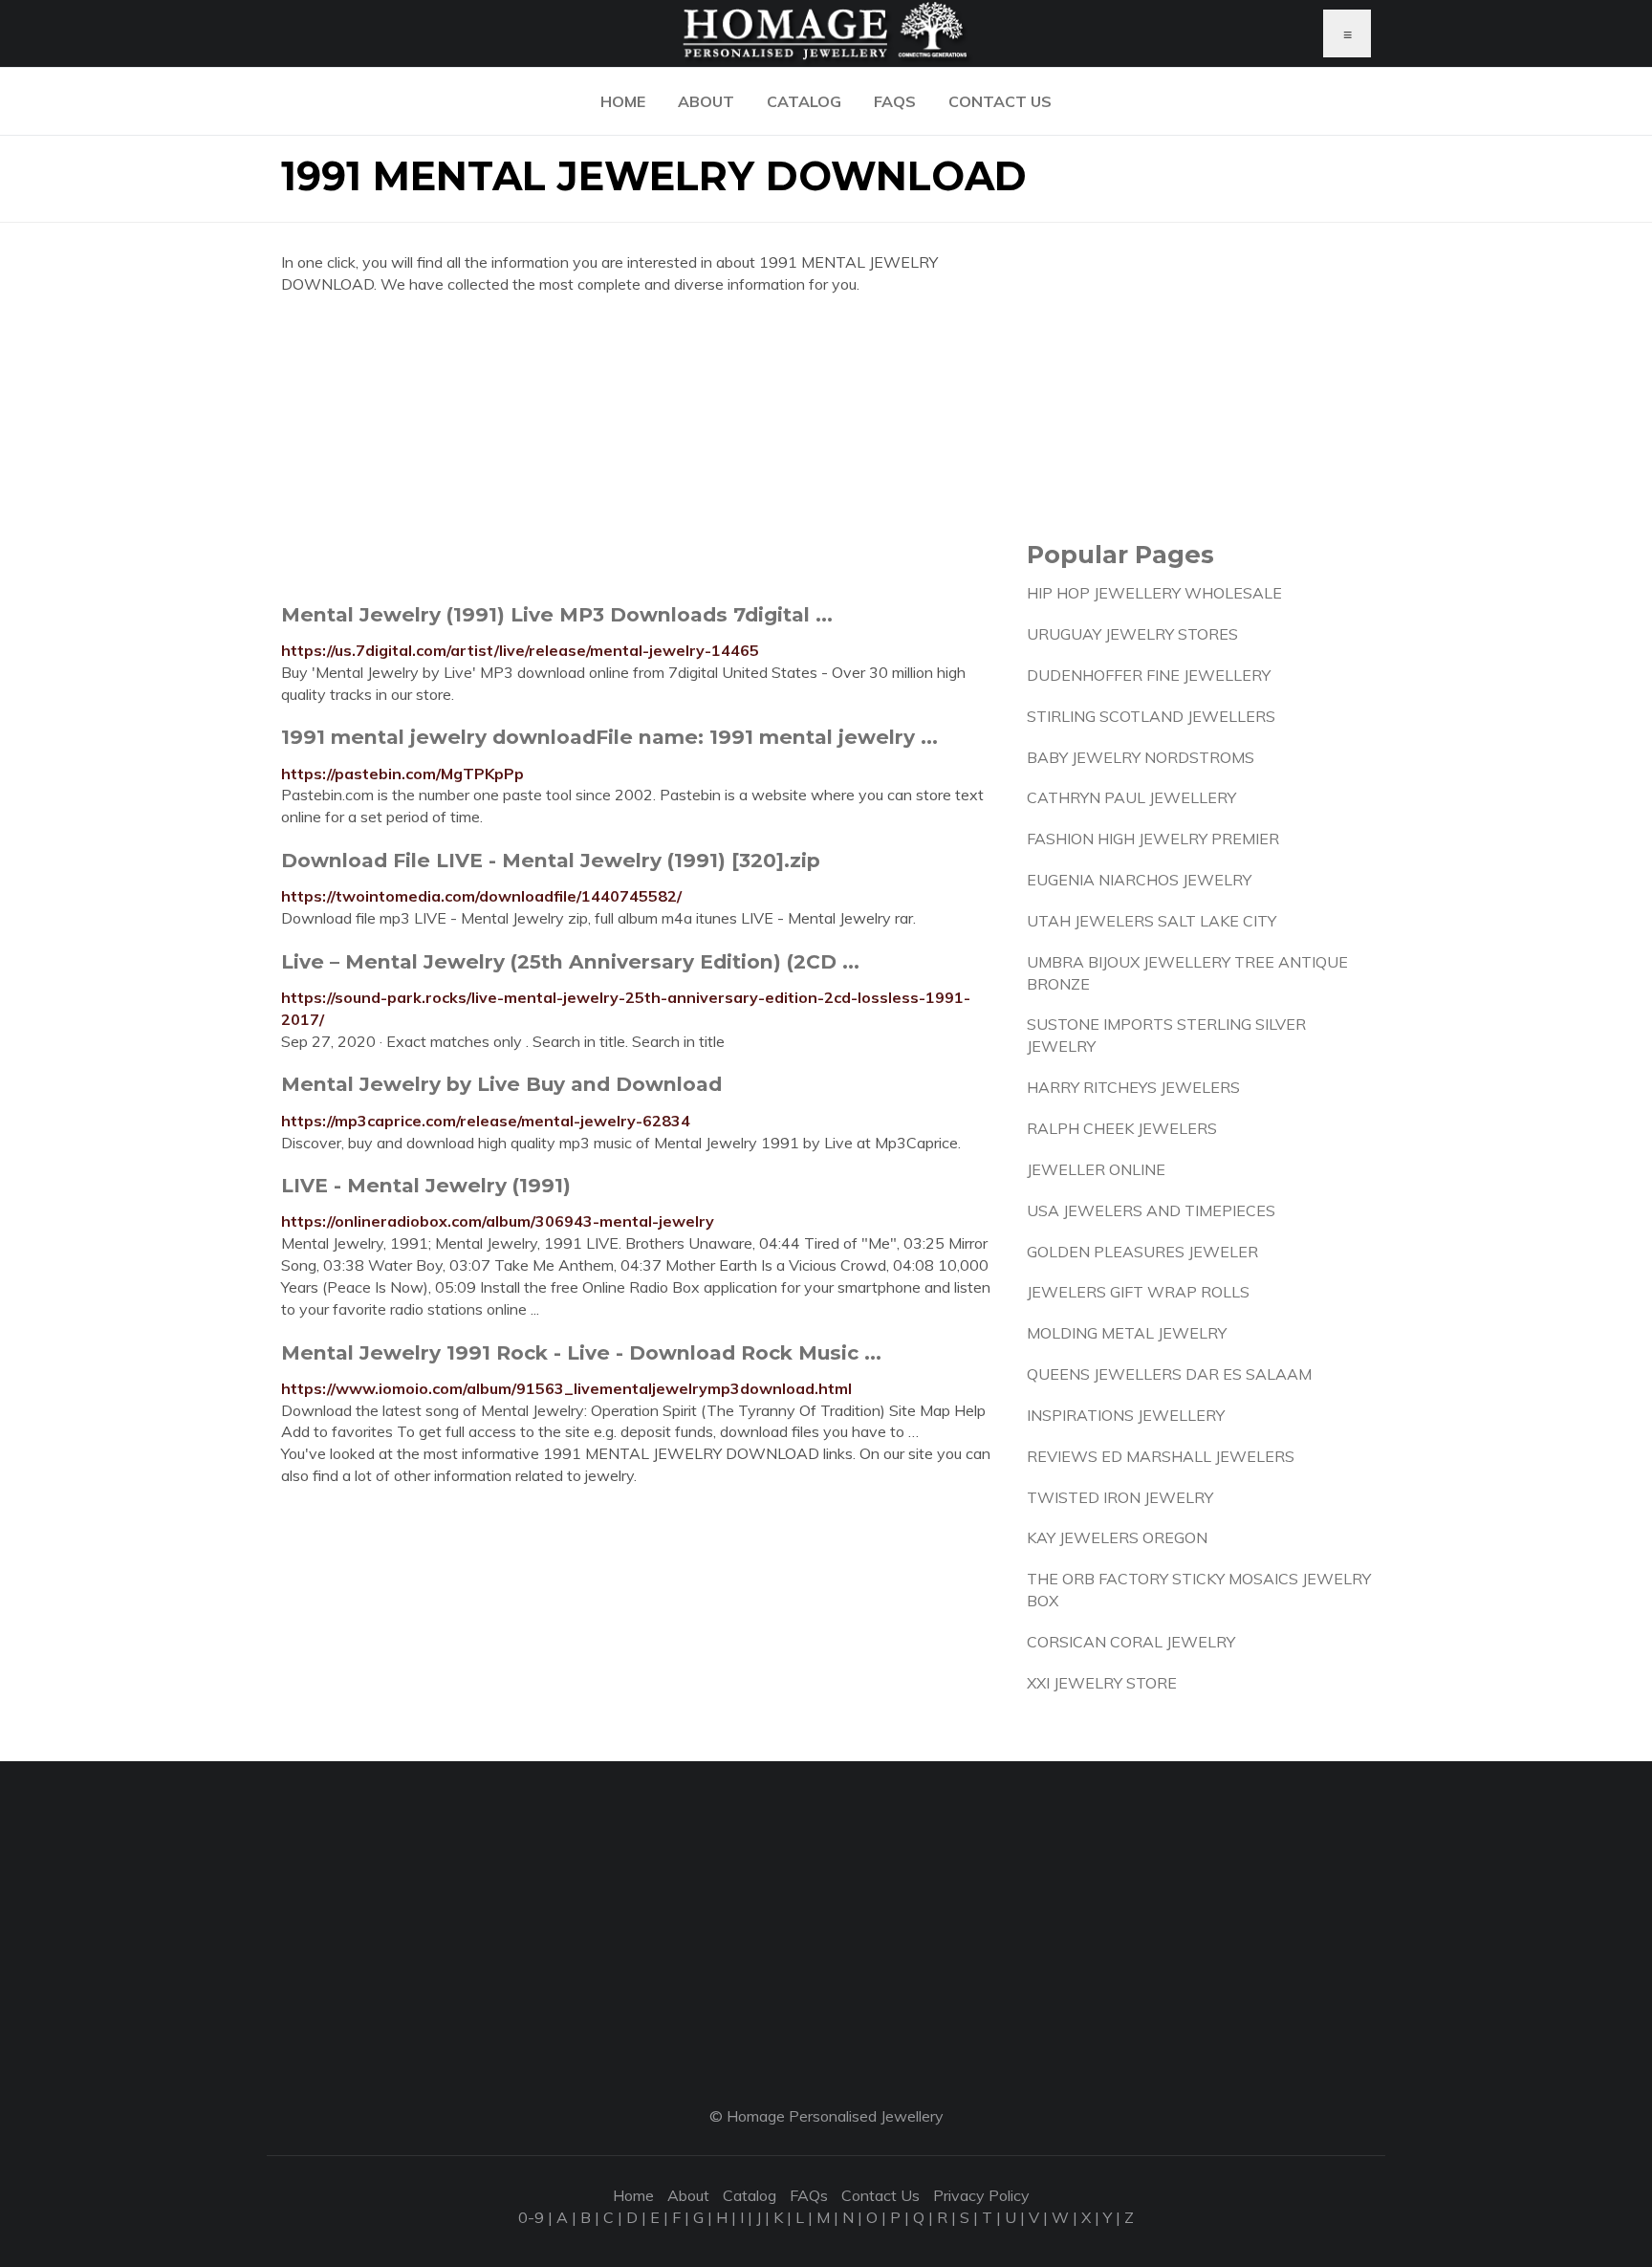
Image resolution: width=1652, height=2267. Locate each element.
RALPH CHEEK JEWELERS (1122, 1128)
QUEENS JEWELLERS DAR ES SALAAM (1169, 1374)
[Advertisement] (640, 448)
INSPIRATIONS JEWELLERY (1126, 1415)
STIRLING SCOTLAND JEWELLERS (1151, 716)
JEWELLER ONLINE (1096, 1169)
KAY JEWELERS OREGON (1117, 1537)
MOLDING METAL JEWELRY (1127, 1333)
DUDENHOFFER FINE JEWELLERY (1149, 675)
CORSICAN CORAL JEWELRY (1131, 1642)
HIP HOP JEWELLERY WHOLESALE (1154, 593)
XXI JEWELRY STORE (1102, 1683)
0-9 (531, 2217)
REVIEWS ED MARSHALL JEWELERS (1161, 1456)
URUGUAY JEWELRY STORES (1132, 634)
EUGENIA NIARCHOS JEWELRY (1139, 880)
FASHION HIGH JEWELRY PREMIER (1153, 839)
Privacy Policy (981, 2195)
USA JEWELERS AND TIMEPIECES (1151, 1210)
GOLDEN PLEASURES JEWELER (1142, 1252)
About (706, 101)
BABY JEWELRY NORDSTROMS (1141, 757)
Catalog (804, 101)
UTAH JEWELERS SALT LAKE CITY (1152, 921)
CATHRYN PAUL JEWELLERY (1131, 797)
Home (623, 101)
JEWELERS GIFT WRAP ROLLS (1138, 1292)
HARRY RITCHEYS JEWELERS (1133, 1087)
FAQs (895, 101)
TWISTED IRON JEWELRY (1120, 1497)
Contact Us (1000, 101)
